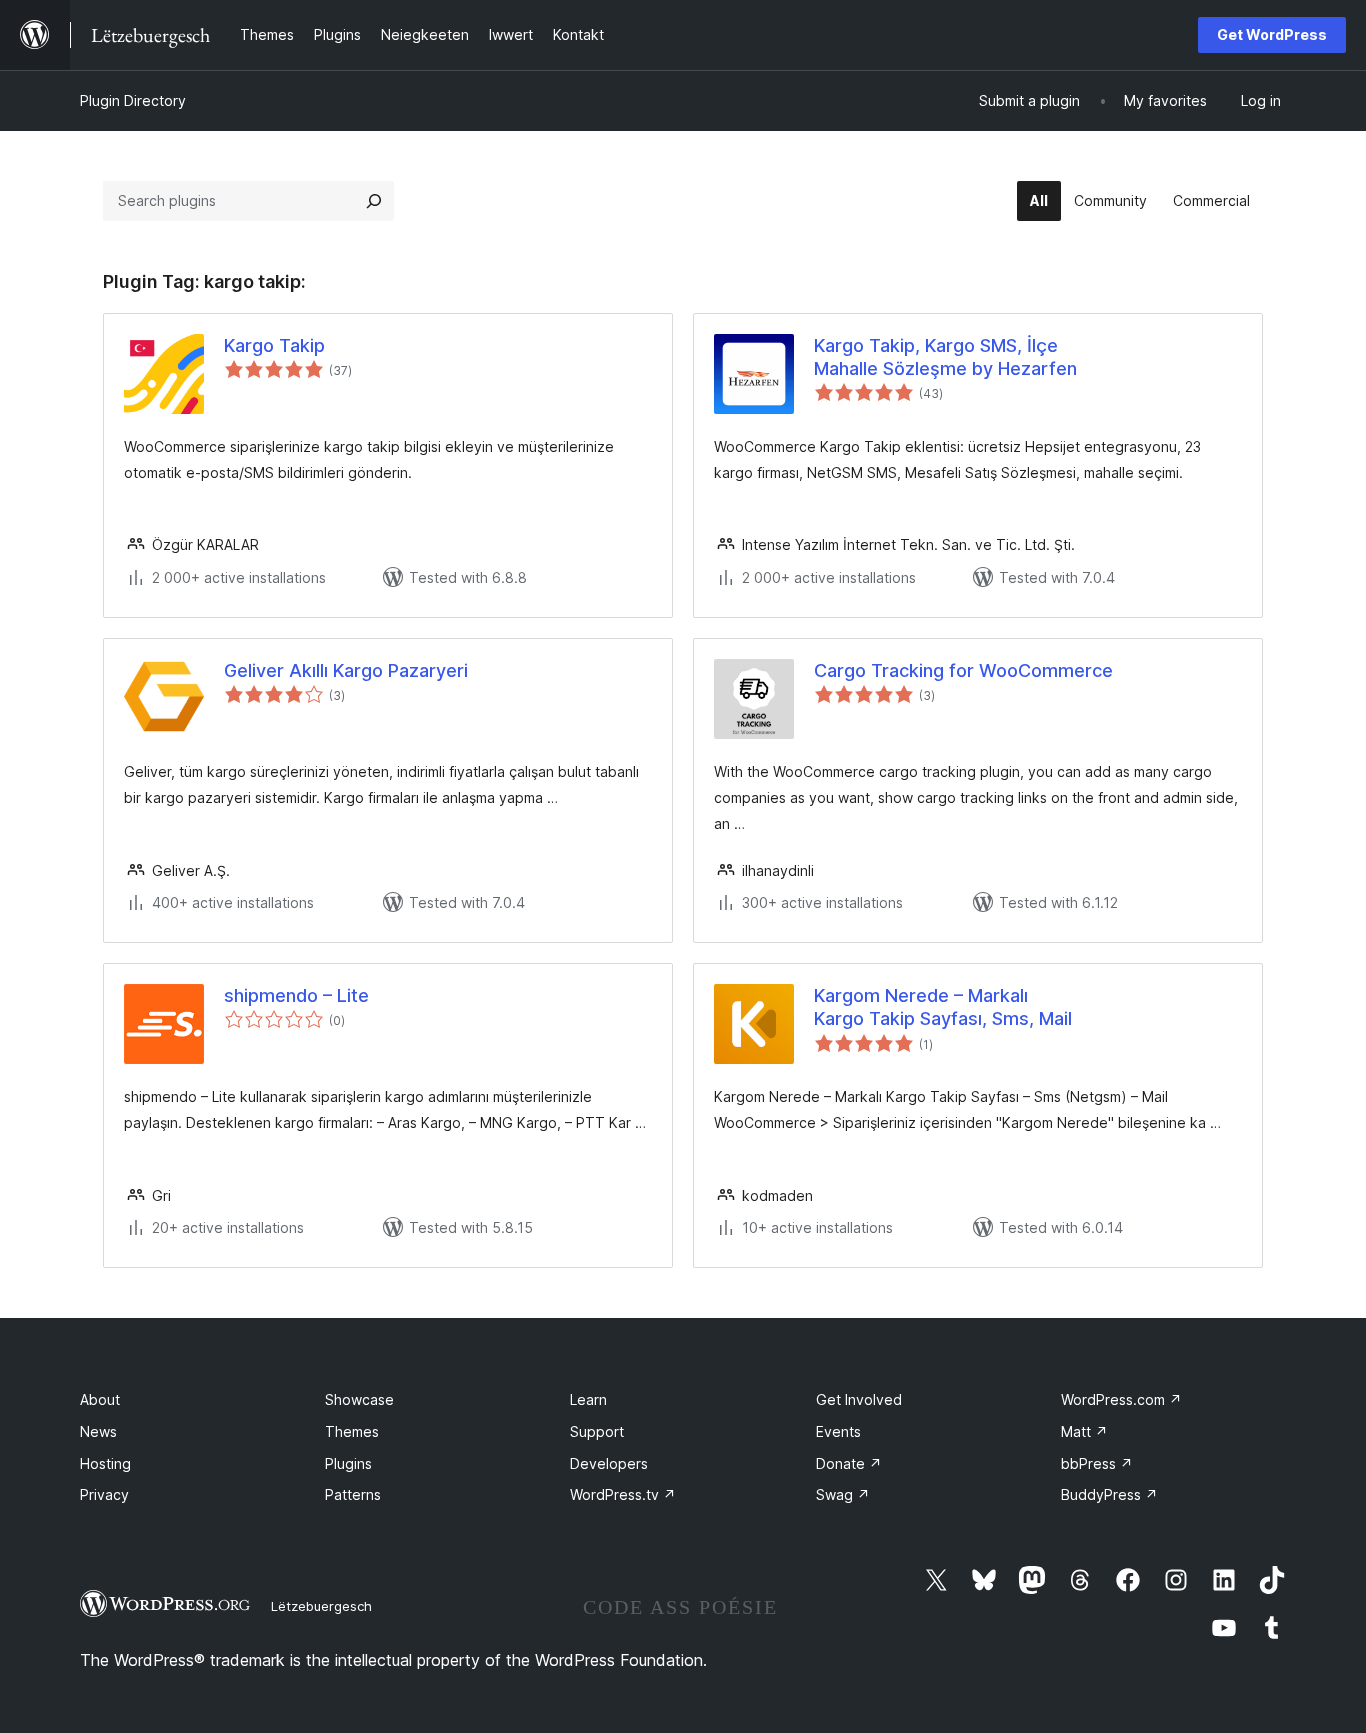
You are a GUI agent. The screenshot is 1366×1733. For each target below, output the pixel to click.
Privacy (104, 1494)
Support (597, 1431)
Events (838, 1431)
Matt (1084, 1431)
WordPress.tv (623, 1494)
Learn (588, 1399)
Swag (843, 1494)
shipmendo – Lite (296, 995)
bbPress (1097, 1463)
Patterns (353, 1494)
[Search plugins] (374, 201)
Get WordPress (1272, 34)
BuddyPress (1109, 1494)
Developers (609, 1463)
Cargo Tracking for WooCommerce (963, 670)
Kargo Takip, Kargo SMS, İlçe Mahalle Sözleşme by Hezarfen (945, 357)
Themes (352, 1431)
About (100, 1399)
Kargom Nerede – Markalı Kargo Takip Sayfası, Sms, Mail (943, 1007)
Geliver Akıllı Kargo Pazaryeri (346, 670)
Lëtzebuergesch (321, 1606)
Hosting (105, 1463)
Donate (849, 1463)
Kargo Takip (274, 345)
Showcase (359, 1399)
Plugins (348, 1463)
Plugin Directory (133, 100)
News (98, 1431)
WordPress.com (1121, 1399)
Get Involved (859, 1399)
